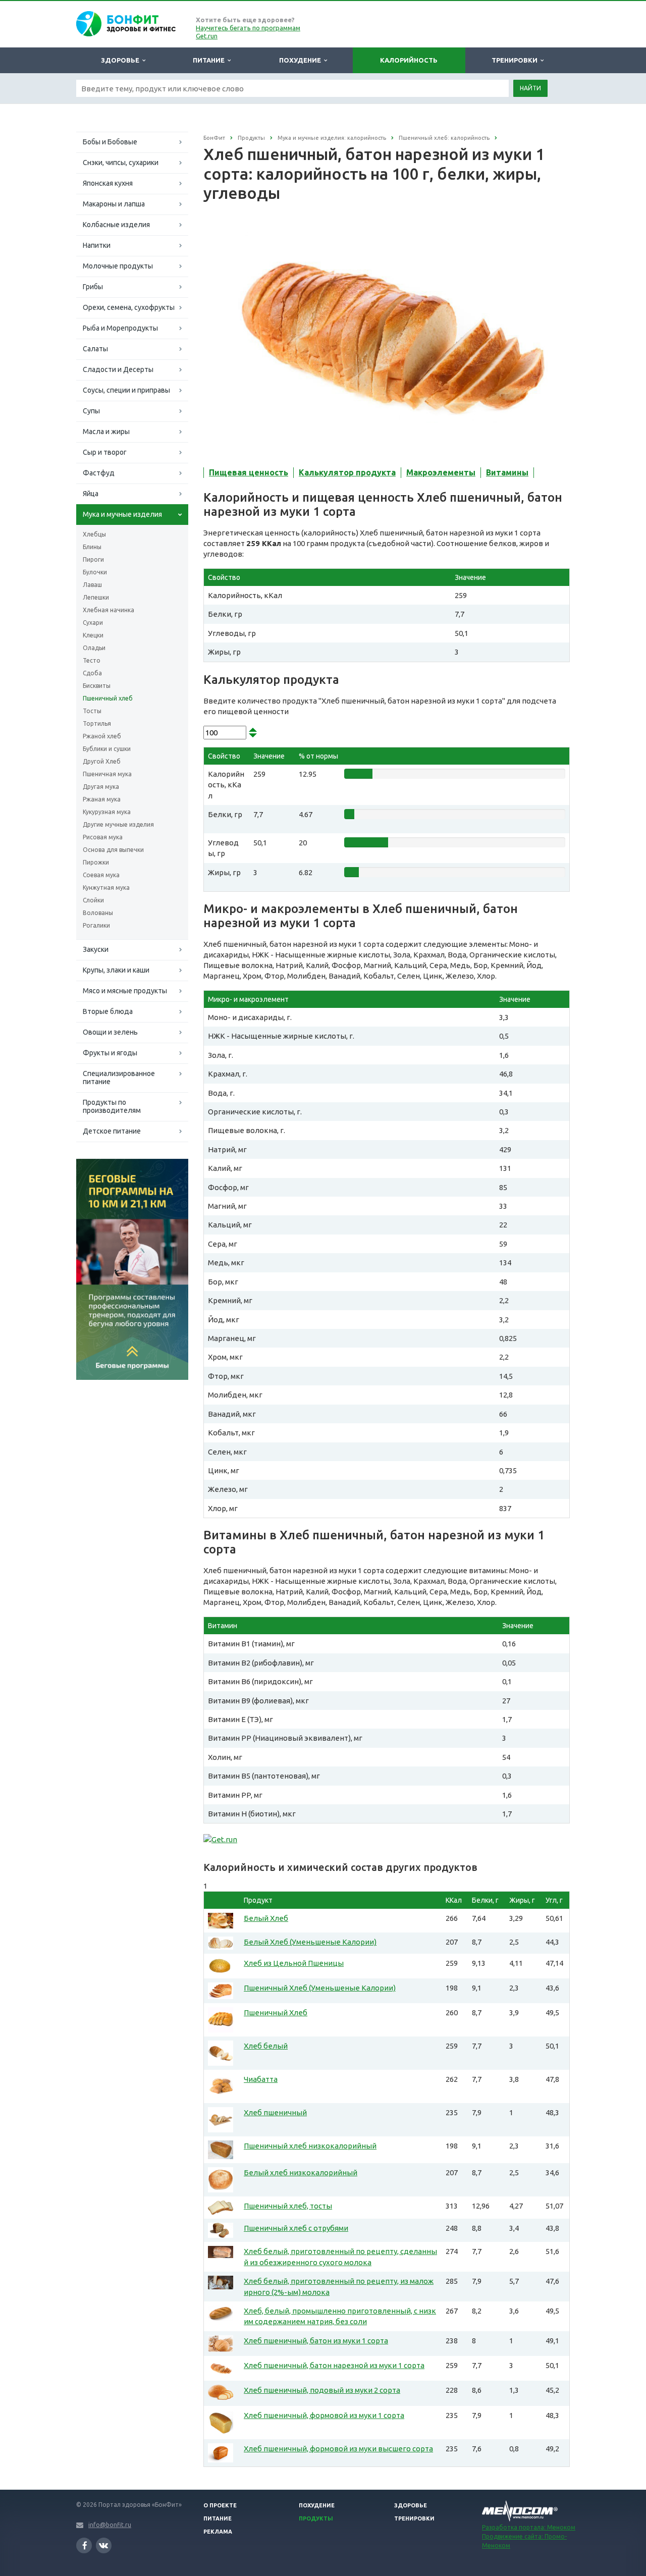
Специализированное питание (119, 1078)
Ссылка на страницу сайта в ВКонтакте (104, 2545)
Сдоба (92, 673)
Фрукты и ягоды (110, 1053)
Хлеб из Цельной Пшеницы (294, 1963)
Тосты (92, 711)
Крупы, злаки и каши (116, 970)
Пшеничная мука (107, 774)
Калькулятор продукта (347, 472)
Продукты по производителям (112, 1106)
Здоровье (122, 60)
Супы (91, 411)
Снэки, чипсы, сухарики (121, 163)
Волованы (98, 913)
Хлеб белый (266, 2046)
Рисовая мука (103, 837)
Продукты (316, 2518)
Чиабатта (261, 2079)
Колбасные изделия (116, 225)
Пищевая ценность (249, 472)
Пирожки (96, 862)
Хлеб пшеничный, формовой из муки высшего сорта (338, 2449)
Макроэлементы (441, 472)
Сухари (93, 623)
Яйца (91, 494)
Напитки (97, 245)
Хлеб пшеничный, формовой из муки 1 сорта (324, 2415)
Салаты (95, 349)
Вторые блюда (108, 1011)
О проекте (220, 2505)
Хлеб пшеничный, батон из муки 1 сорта (316, 2341)
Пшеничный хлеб (108, 698)
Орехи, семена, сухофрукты (129, 307)
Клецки (93, 635)
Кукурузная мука (107, 812)
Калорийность (409, 60)
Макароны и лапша (114, 204)
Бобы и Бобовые (110, 142)
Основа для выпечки (113, 850)
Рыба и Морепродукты (120, 328)
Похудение (302, 60)
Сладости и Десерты (118, 369)
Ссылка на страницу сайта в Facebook (84, 2545)
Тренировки (516, 60)
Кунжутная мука (106, 888)
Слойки (93, 900)
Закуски (96, 949)
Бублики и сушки (107, 749)
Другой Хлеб (102, 761)
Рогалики (96, 925)
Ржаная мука (102, 799)
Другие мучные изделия (118, 824)
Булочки (95, 572)
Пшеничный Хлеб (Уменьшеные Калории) (320, 1988)
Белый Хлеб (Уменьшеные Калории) (310, 1942)
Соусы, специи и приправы (126, 390)
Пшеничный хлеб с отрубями (296, 2228)
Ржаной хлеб (102, 736)
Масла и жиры (106, 432)
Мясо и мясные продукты (125, 991)
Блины (92, 547)
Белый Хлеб (266, 1918)
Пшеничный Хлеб (276, 2012)
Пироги (93, 559)
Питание (210, 60)
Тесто (92, 660)
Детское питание (112, 1131)
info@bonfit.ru (110, 2525)
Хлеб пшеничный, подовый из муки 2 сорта (322, 2390)
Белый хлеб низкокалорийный (301, 2172)
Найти (530, 88)
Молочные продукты (118, 266)
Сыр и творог (105, 452)
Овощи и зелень (110, 1032)
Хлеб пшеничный (275, 2112)
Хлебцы (94, 534)
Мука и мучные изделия (122, 514)
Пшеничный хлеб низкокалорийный (310, 2146)
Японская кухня (108, 183)
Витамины (507, 472)
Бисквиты (97, 686)
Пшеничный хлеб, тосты (288, 2206)
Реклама (218, 2532)
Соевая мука (101, 875)
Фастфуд (99, 473)
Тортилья (97, 723)
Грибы (93, 287)
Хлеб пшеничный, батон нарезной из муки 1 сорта (334, 2365)
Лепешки (96, 597)
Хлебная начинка (109, 610)
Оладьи (94, 648)
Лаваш (92, 585)
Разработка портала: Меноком (529, 2527)
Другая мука (101, 787)
